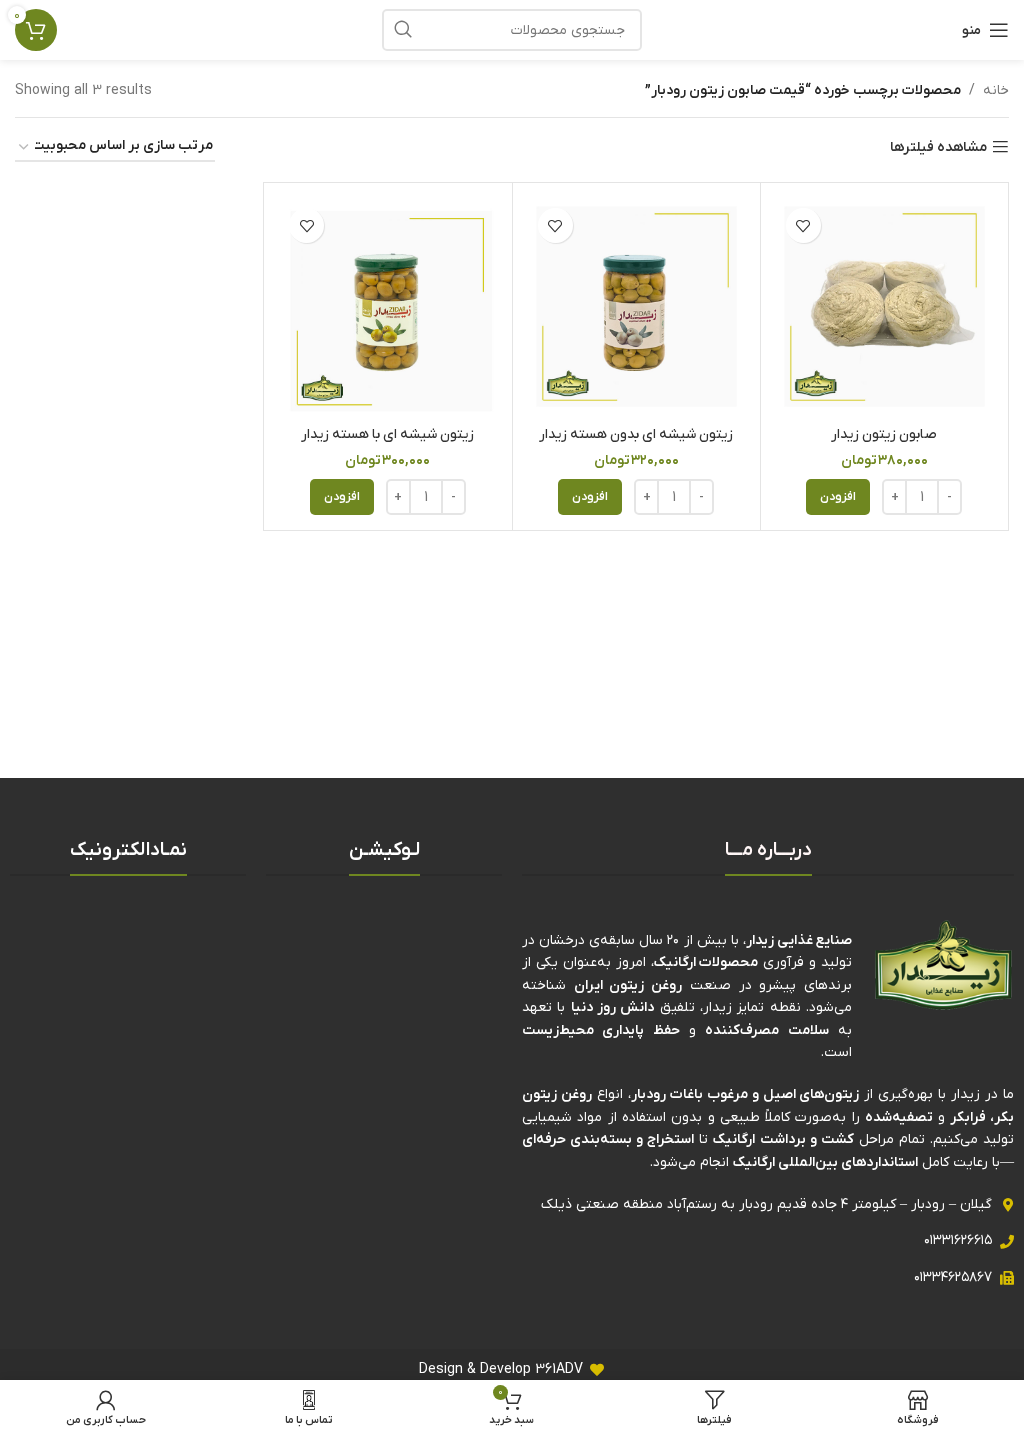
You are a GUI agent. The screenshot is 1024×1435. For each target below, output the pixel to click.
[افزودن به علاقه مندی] (803, 225)
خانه (996, 90)
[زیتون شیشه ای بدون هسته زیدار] (636, 306)
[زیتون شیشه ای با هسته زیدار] (387, 306)
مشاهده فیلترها (938, 147)
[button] (838, 497)
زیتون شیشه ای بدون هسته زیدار (636, 434)
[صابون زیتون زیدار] (884, 306)
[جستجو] (403, 30)
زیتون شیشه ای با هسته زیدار (387, 434)
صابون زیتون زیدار (884, 434)
